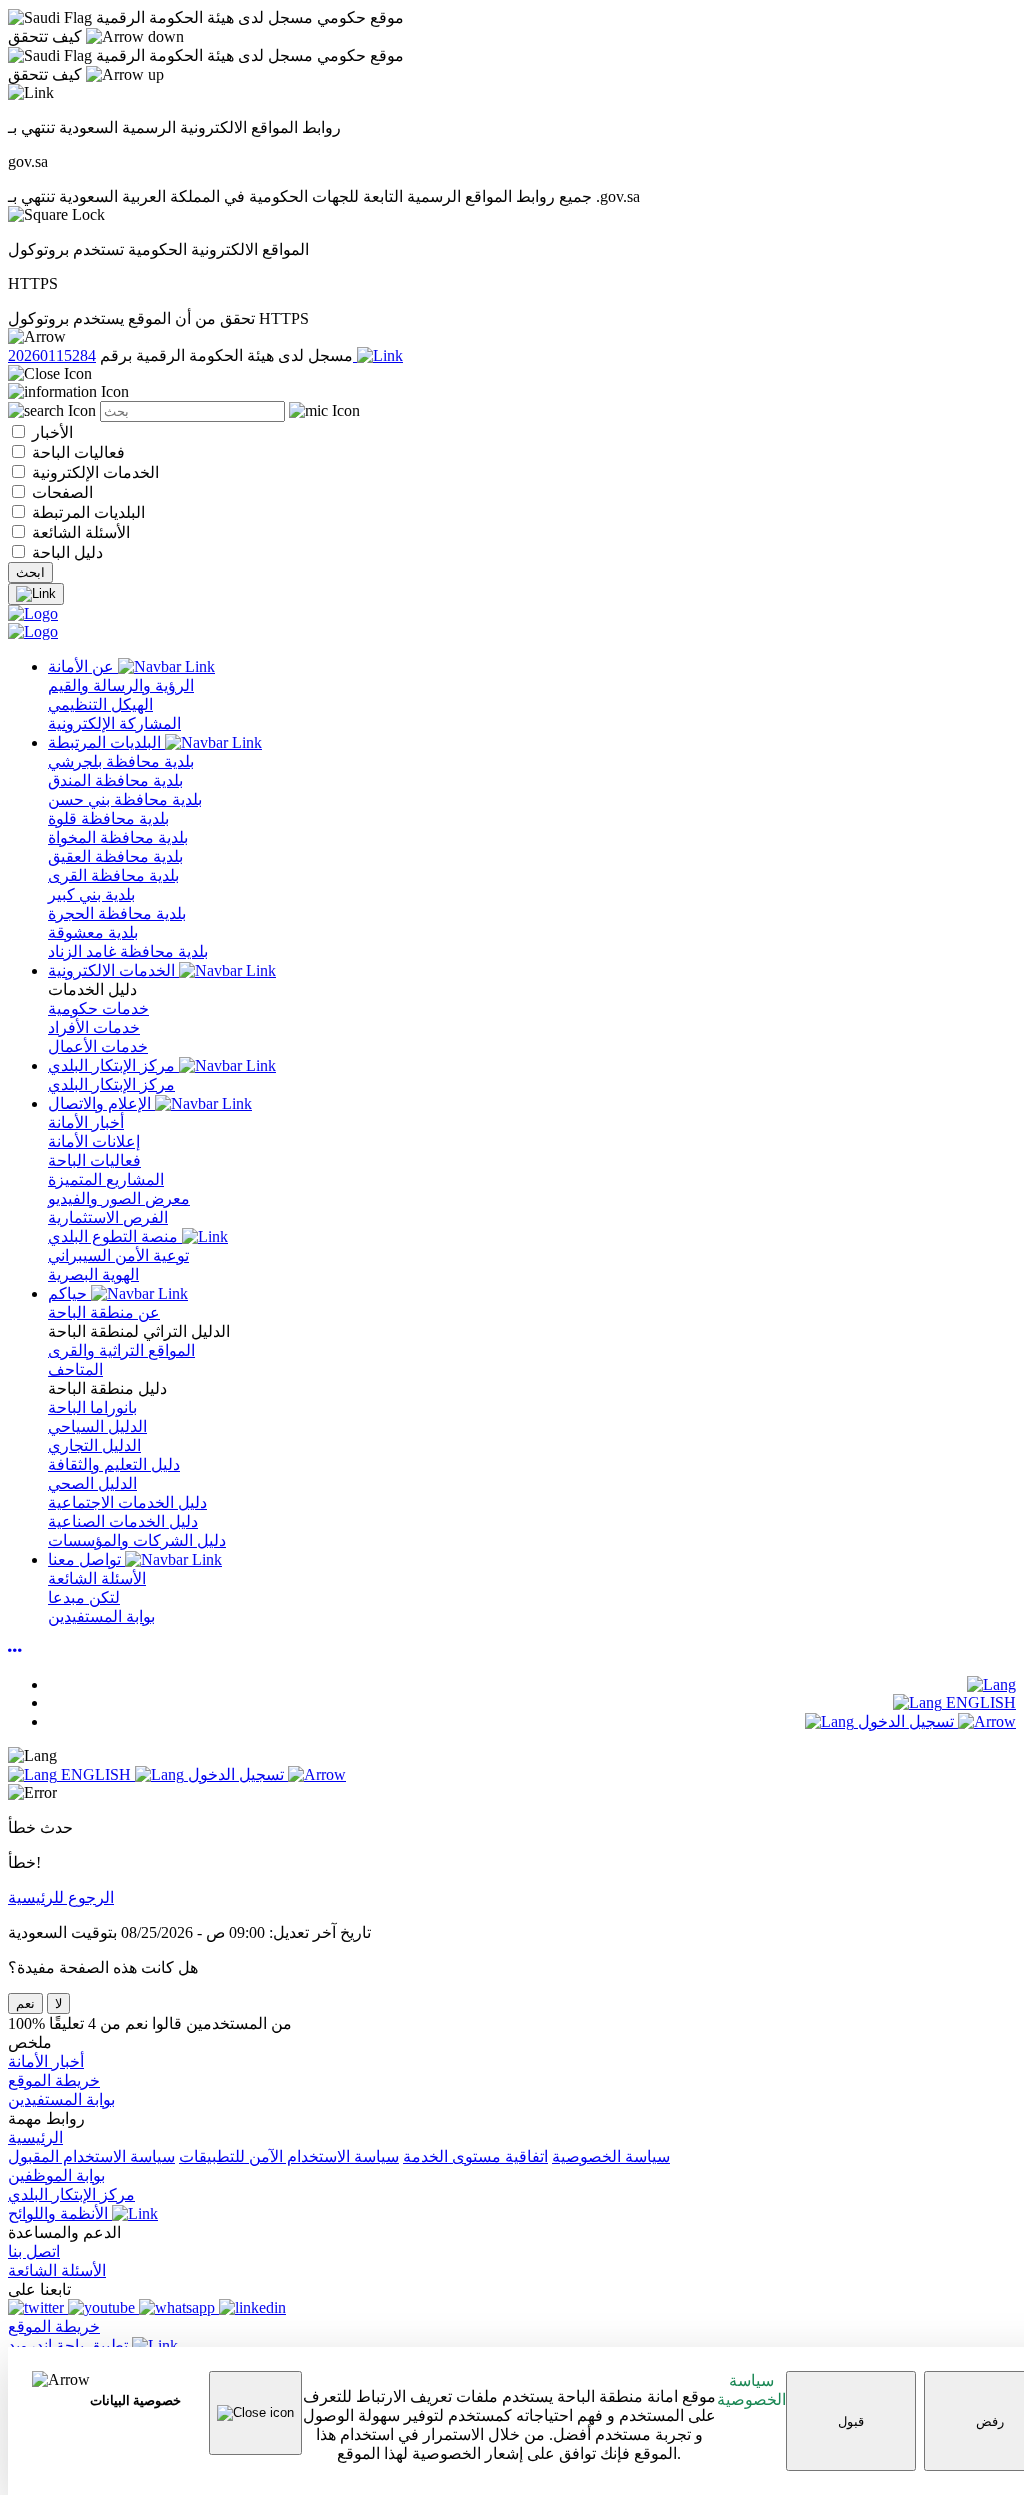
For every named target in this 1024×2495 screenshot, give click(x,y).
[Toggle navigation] (36, 594)
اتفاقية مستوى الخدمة (475, 2156)
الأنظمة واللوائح (60, 2213)
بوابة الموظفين (56, 2175)
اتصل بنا (34, 2251)
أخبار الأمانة (46, 2061)
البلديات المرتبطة (86, 512)
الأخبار (50, 432)
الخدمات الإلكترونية (93, 472)
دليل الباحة (65, 552)
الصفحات (60, 492)
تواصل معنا (86, 1559)
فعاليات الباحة (76, 452)
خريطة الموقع (54, 2080)
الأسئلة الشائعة (79, 532)
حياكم (69, 1293)
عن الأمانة (83, 666)
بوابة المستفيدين (61, 2099)
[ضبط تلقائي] (15, 1650)
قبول (851, 2421)
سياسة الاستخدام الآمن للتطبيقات (289, 2156)
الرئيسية (35, 2137)
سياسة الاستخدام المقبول (91, 2156)
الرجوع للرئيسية (61, 1897)
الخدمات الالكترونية (113, 970)
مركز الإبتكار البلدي (113, 1065)
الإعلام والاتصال (101, 1103)
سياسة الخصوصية (751, 2390)
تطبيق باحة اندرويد (70, 2345)
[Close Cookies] (255, 2413)
